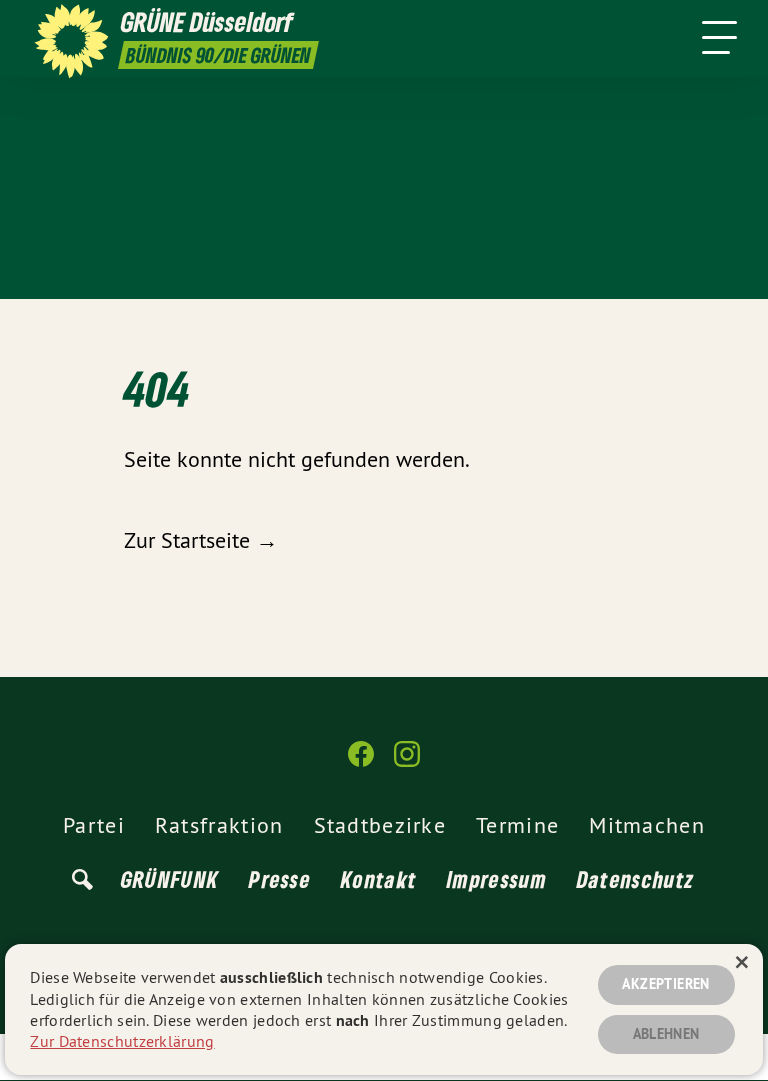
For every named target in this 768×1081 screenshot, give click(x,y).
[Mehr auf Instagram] (407, 762)
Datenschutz (635, 879)
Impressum (497, 879)
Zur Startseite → (201, 540)
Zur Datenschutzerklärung (122, 1041)
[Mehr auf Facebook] (361, 762)
